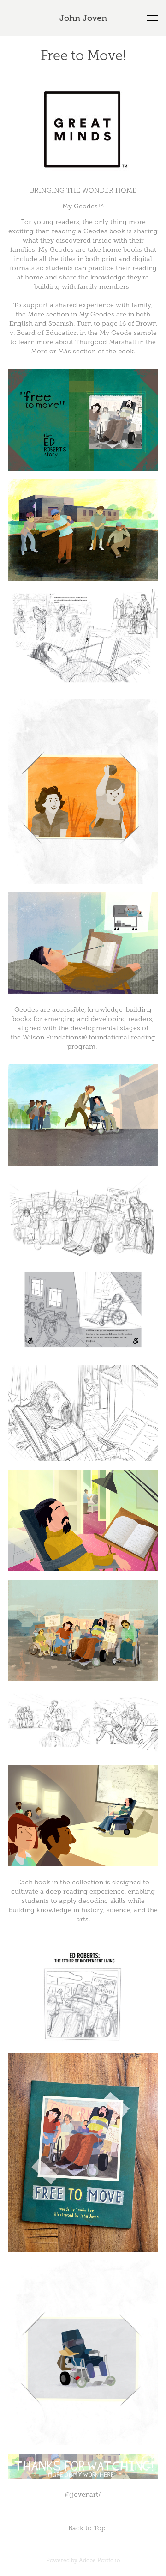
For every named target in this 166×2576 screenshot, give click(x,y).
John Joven (83, 18)
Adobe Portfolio (99, 2560)
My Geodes (56, 250)
